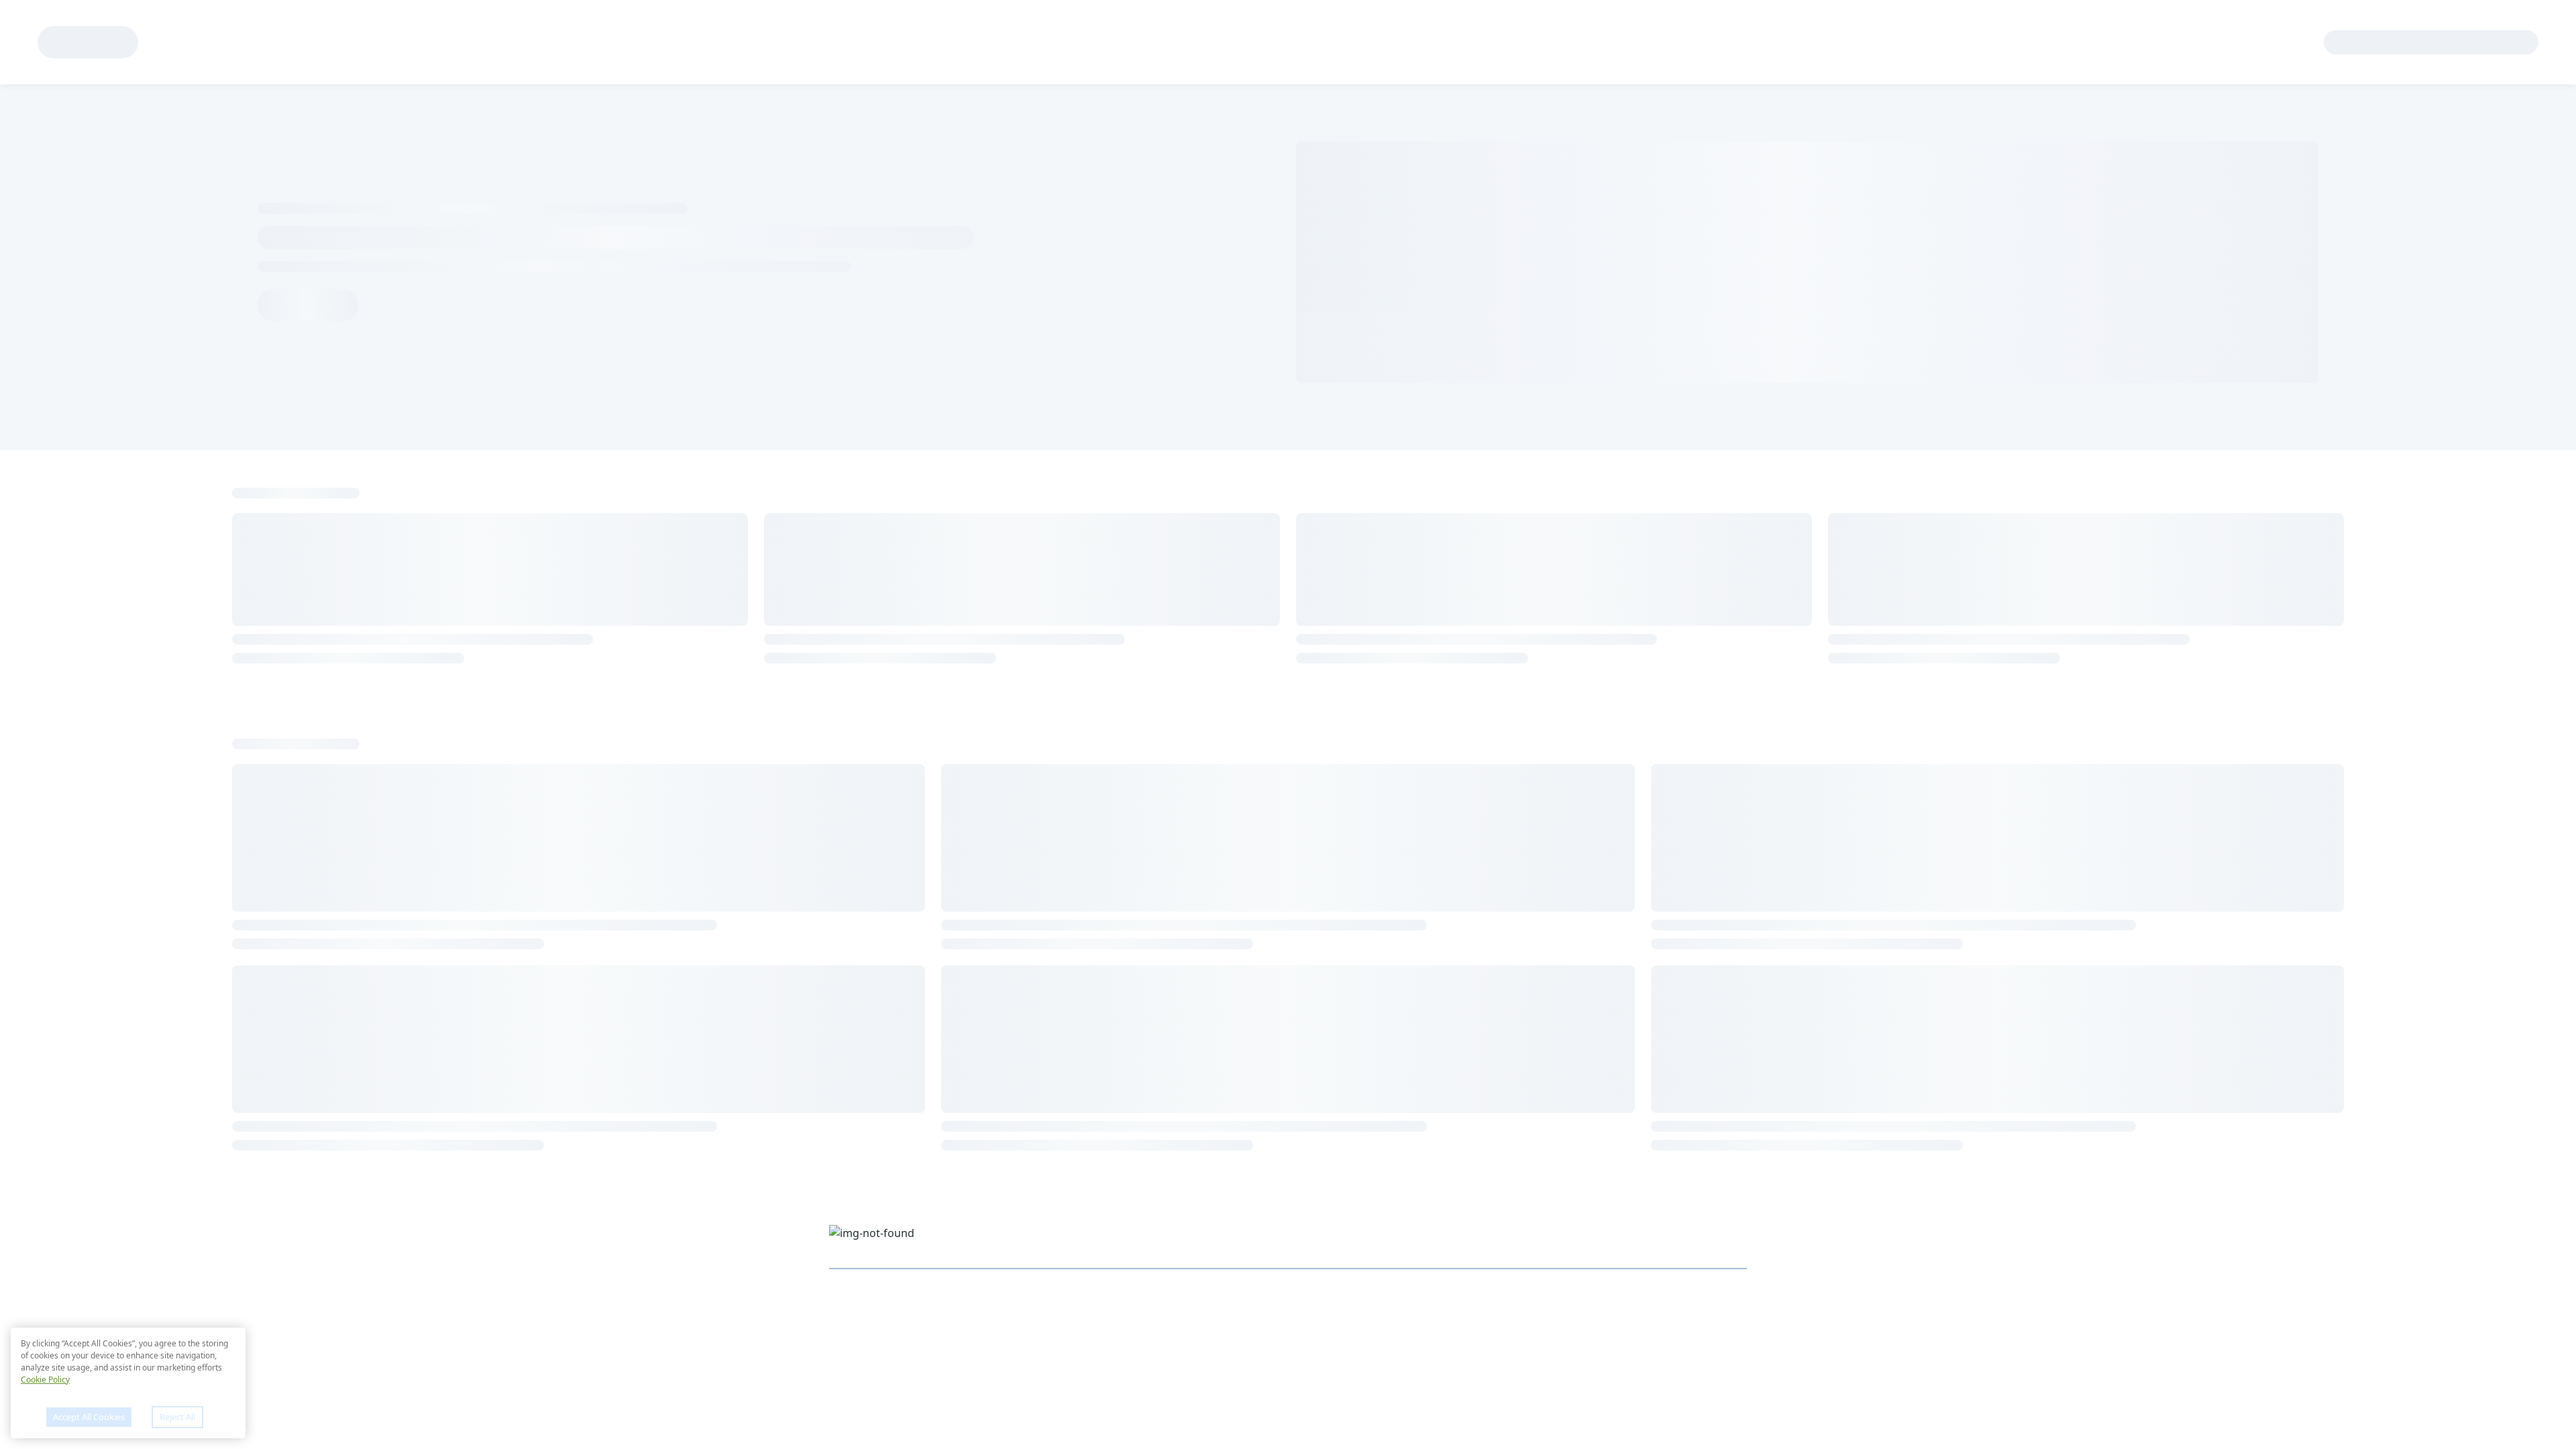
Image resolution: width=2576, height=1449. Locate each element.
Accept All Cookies (89, 1417)
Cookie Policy (45, 1380)
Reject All (177, 1417)
